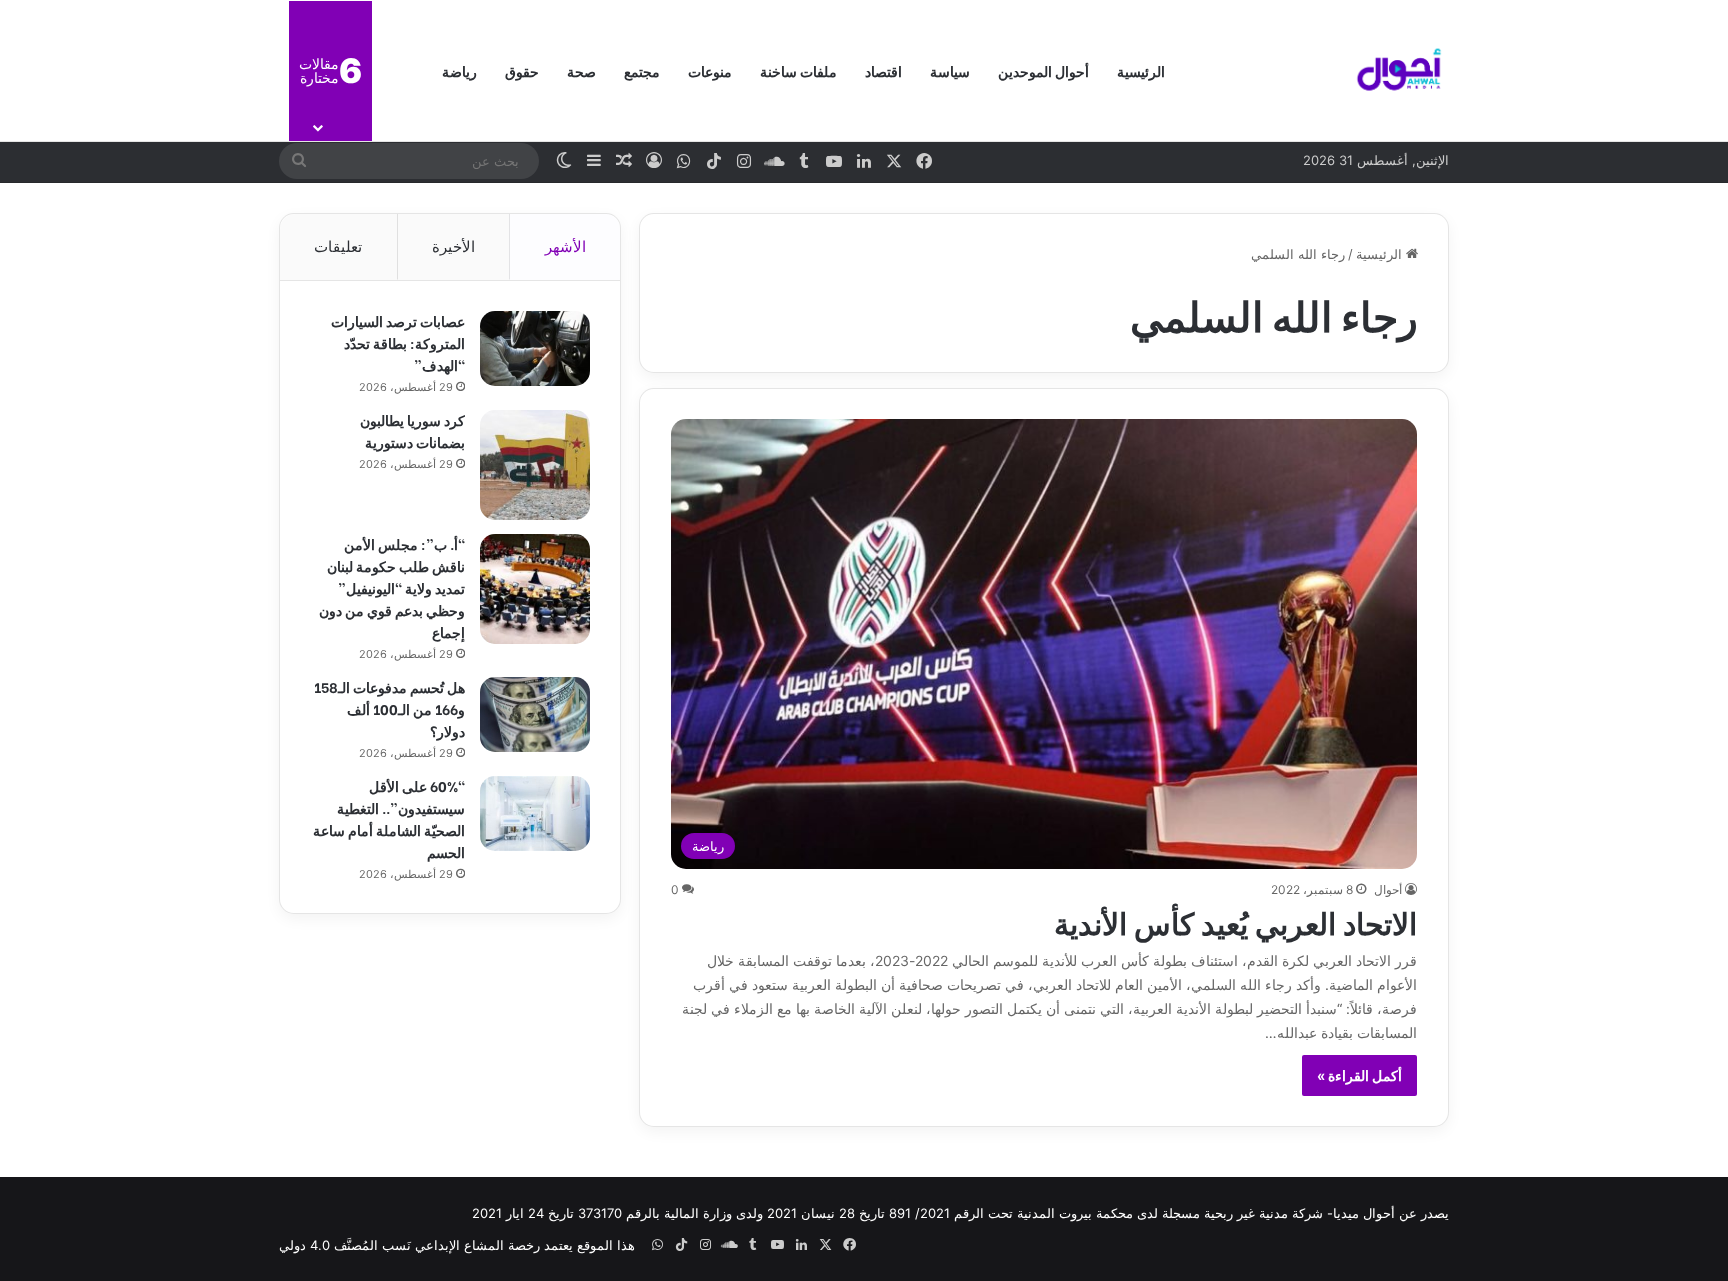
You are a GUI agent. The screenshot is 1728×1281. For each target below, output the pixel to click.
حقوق (522, 70)
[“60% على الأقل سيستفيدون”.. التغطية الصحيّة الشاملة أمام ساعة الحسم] (535, 813)
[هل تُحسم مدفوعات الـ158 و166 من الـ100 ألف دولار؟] (535, 714)
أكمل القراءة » (1359, 1075)
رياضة (459, 70)
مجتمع (642, 70)
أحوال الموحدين (1043, 70)
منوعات (710, 70)
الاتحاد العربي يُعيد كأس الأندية (1235, 921)
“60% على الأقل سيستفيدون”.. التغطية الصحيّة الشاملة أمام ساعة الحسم (389, 818)
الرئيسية (1141, 70)
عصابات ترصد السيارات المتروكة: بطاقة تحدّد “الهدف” (398, 342)
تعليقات (338, 246)
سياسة (950, 70)
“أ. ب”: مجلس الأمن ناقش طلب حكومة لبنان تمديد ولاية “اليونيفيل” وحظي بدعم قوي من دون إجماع (392, 587)
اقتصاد (883, 70)
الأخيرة (453, 246)
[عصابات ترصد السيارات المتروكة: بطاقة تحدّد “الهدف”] (535, 348)
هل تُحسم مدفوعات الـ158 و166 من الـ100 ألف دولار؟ (389, 708)
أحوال (1388, 889)
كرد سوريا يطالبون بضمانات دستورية (412, 430)
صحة (581, 70)
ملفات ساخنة (798, 70)
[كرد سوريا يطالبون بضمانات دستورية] (535, 465)
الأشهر (565, 246)
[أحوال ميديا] (1399, 71)
